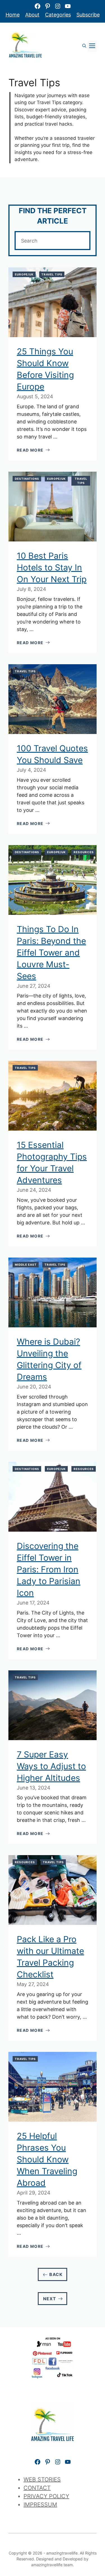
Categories (58, 15)
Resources (84, 852)
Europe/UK (24, 274)
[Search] (78, 241)
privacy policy (46, 2496)
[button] (84, 46)
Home (13, 15)
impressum (40, 2505)
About (32, 15)
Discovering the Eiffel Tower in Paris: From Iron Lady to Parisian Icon (49, 1569)
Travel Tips (52, 274)
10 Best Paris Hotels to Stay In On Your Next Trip (52, 567)
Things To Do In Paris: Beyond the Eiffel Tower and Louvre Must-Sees (51, 953)
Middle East (26, 1265)
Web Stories (42, 2479)
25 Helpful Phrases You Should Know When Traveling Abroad (47, 2159)
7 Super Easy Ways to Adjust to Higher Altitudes (51, 1766)
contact (37, 2488)
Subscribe (88, 15)
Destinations (27, 479)
